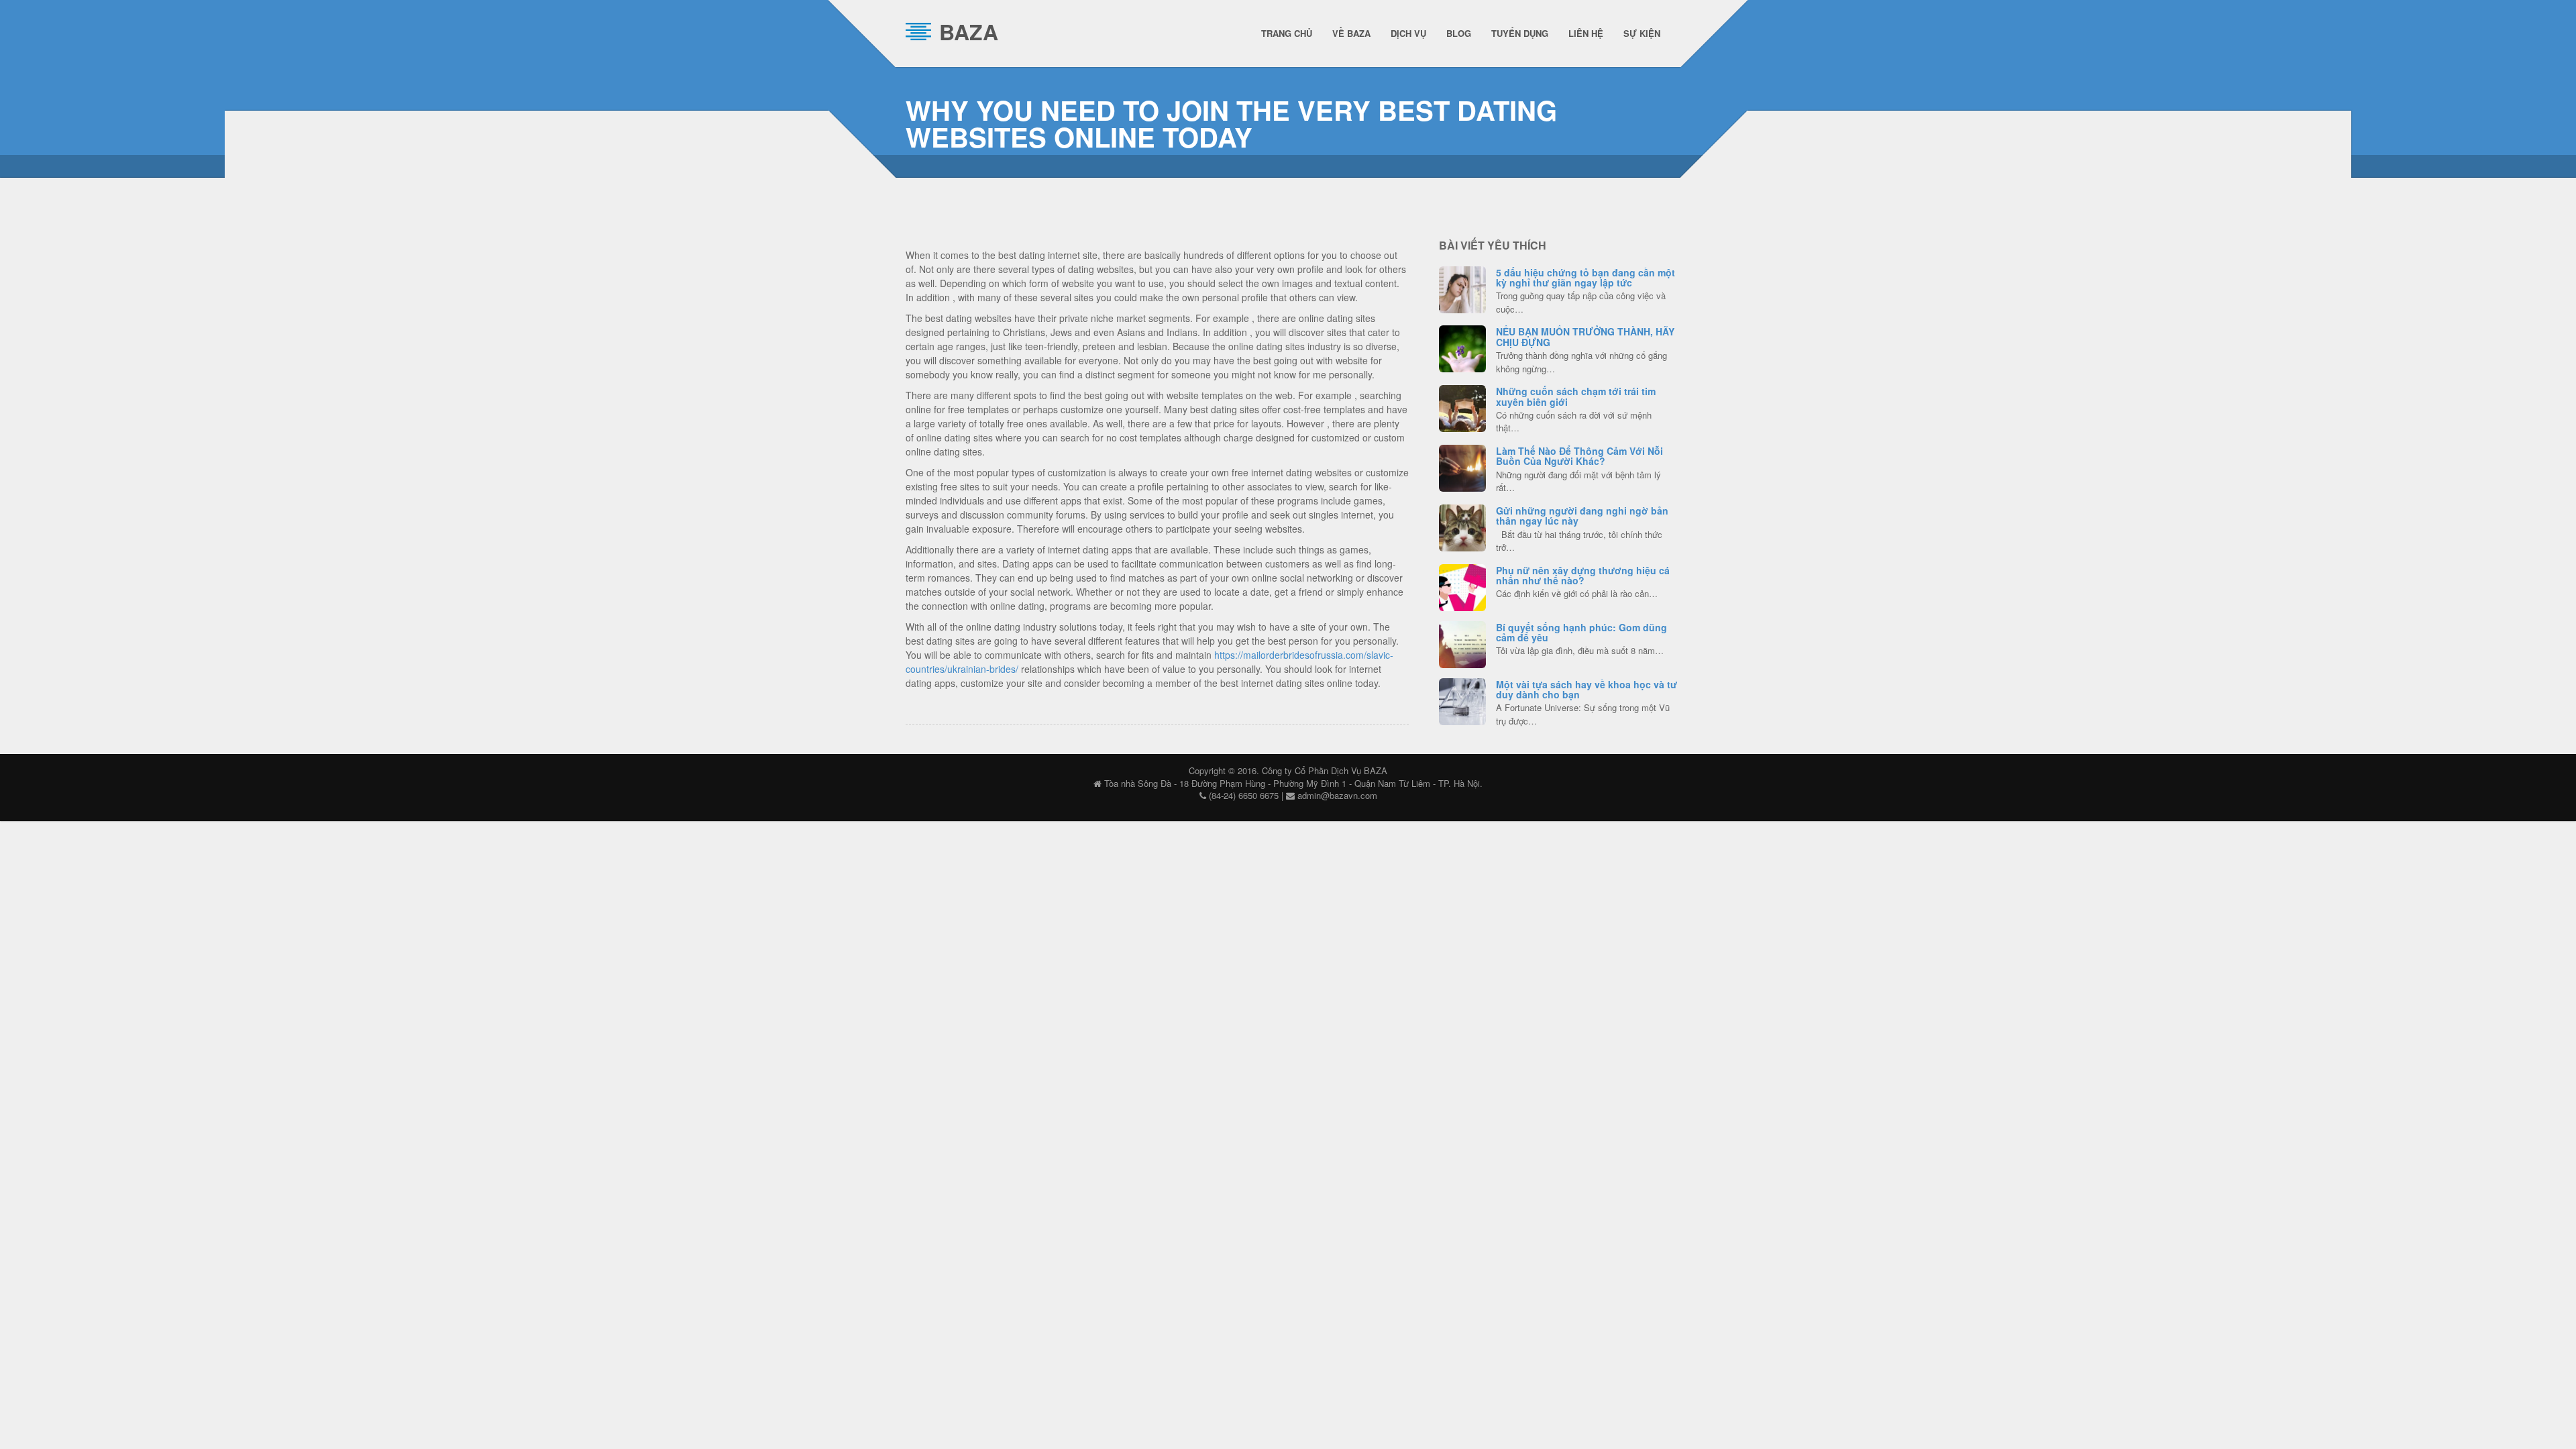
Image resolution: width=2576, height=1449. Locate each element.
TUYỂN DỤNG (1520, 33)
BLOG (1459, 33)
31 (1462, 407)
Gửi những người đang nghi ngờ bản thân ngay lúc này (1582, 516)
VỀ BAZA (1351, 33)
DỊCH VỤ (1408, 33)
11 (1462, 288)
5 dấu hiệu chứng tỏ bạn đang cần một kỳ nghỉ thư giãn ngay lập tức (1586, 277)
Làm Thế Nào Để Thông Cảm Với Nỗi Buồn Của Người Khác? (1579, 456)
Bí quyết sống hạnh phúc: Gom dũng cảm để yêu (1581, 632)
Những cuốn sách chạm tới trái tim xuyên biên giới (1576, 396)
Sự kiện (1642, 33)
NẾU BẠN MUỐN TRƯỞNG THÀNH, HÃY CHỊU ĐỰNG (1585, 336)
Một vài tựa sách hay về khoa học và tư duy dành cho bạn (1587, 689)
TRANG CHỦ (1287, 33)
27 (1462, 586)
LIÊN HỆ (1586, 33)
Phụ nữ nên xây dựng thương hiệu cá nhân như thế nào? (1583, 575)
